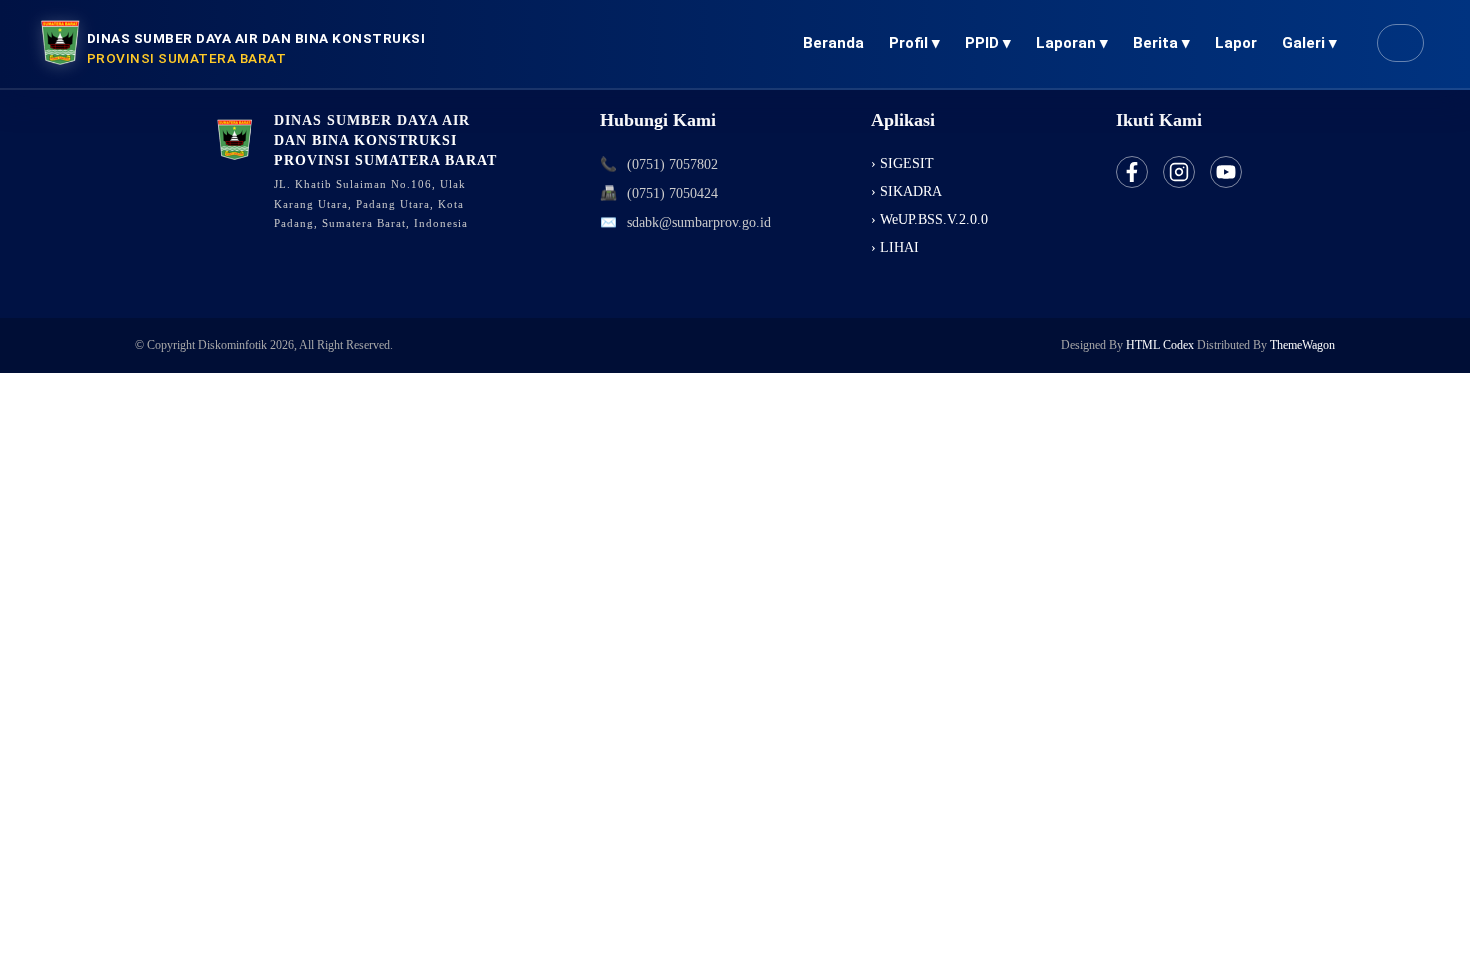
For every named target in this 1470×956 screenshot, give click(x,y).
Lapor (1236, 43)
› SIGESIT (902, 163)
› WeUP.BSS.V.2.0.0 (929, 219)
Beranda (833, 43)
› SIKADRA (906, 191)
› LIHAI (895, 247)
